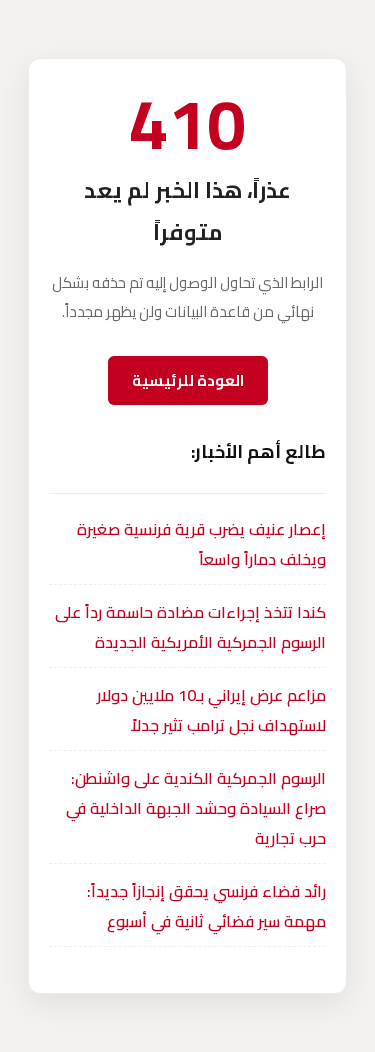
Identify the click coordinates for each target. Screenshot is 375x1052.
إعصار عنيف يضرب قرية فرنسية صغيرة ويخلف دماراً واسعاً (201, 544)
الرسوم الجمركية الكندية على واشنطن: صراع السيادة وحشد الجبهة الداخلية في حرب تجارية (196, 808)
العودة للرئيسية (188, 380)
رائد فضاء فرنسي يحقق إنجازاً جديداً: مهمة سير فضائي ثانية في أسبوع (206, 906)
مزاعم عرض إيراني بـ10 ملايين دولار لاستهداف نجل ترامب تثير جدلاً (211, 710)
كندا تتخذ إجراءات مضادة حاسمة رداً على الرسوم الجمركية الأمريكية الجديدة (190, 627)
